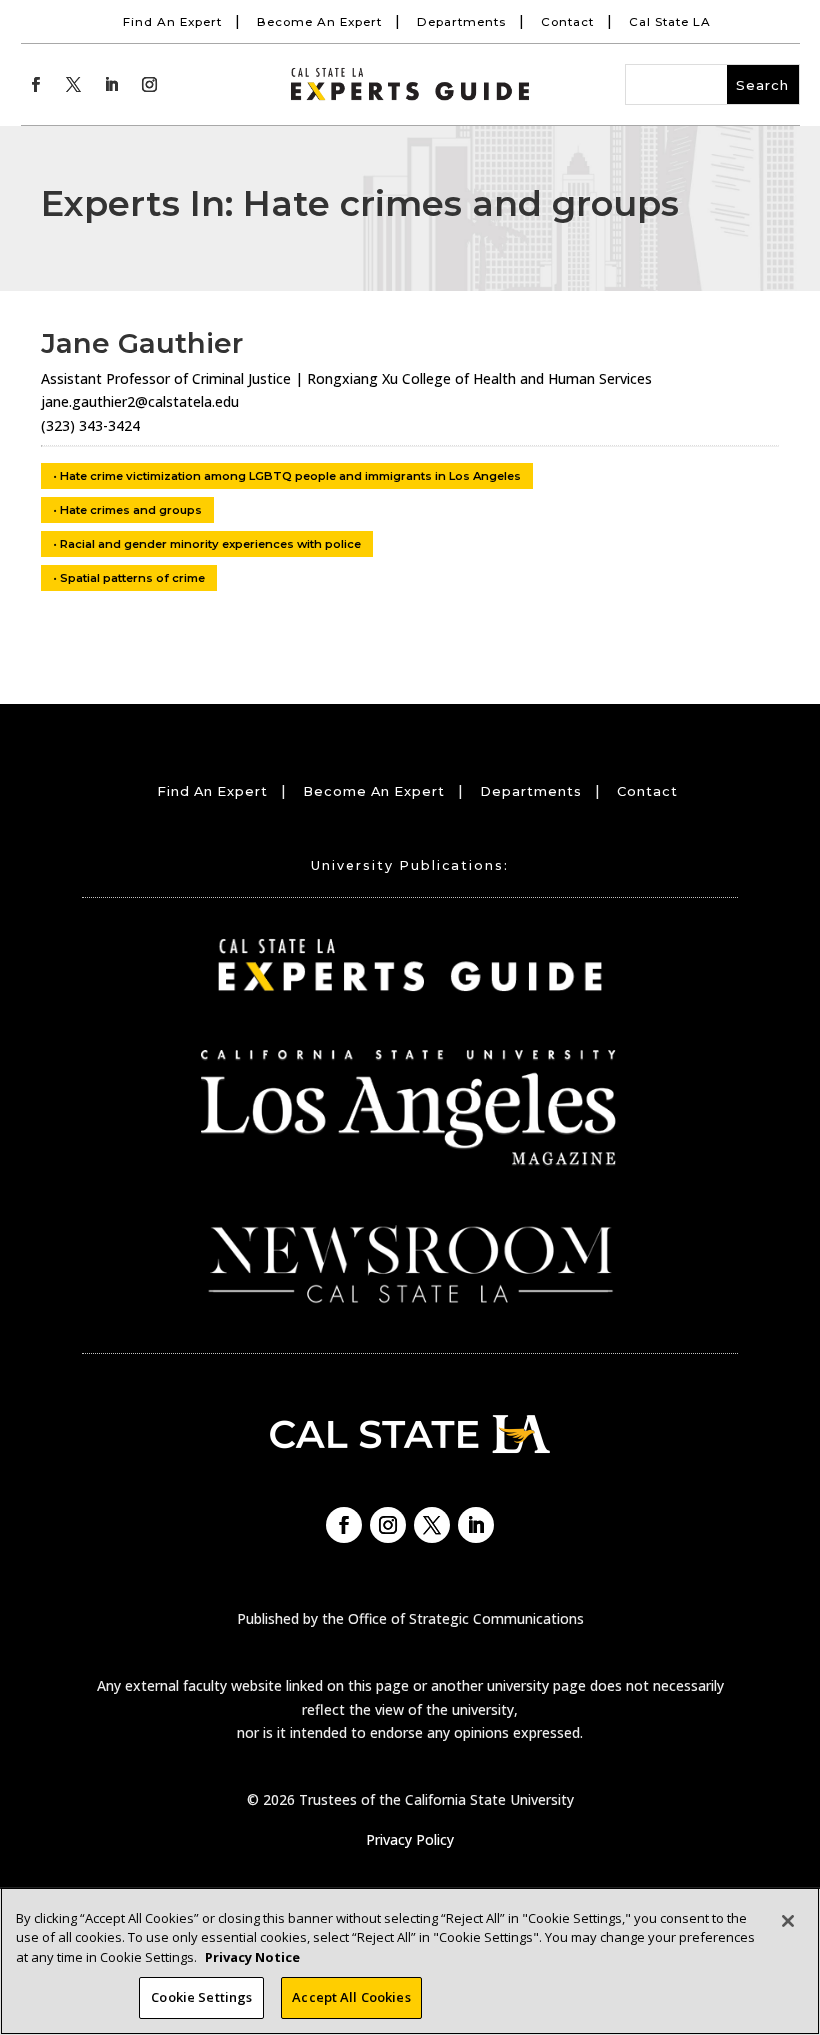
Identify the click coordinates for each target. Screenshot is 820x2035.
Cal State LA (670, 22)
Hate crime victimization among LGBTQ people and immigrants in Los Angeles (290, 476)
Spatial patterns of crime (132, 578)
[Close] (788, 1921)
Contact (567, 22)
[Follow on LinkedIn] (112, 85)
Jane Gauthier (142, 343)
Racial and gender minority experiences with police (210, 544)
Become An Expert (319, 22)
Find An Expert (172, 22)
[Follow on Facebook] (36, 85)
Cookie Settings (201, 1997)
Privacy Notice (252, 1957)
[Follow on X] (74, 85)
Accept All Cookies (351, 1997)
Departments (461, 22)
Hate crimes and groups (131, 510)
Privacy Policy (410, 1839)
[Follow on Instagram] (150, 85)
